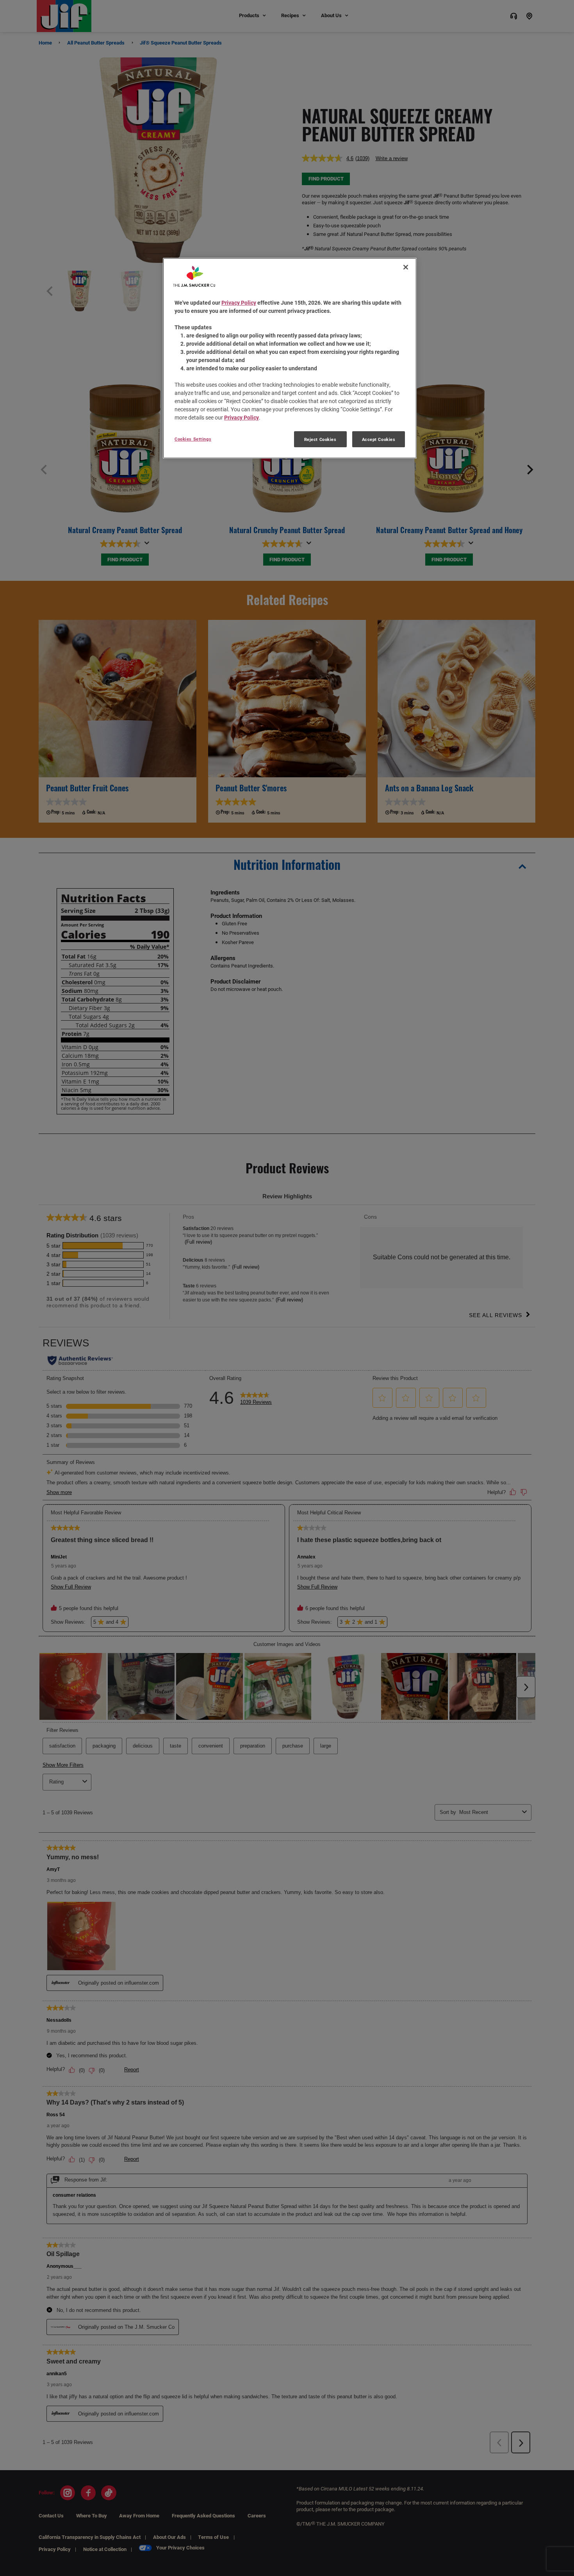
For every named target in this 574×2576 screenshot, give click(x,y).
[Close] (406, 267)
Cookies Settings (193, 439)
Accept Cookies (379, 439)
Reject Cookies (320, 439)
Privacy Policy (239, 303)
